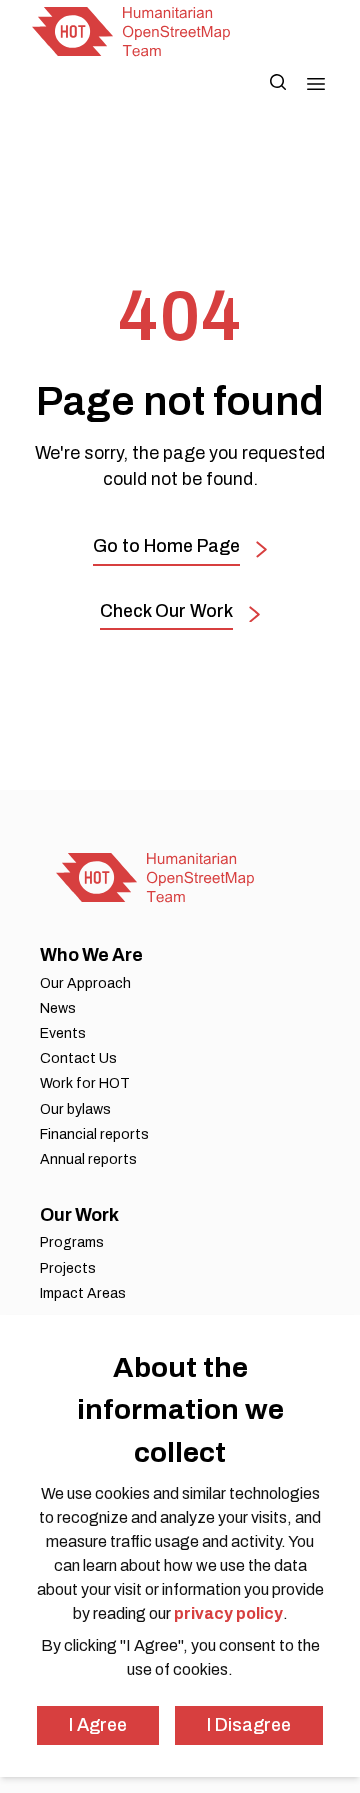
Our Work (79, 1215)
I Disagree (249, 1725)
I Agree (98, 1725)
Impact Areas (83, 1293)
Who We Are (91, 955)
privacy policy (228, 1613)
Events (63, 1033)
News (58, 1008)
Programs (72, 1242)
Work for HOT (85, 1083)
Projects (68, 1268)
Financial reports (94, 1134)
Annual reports (88, 1159)
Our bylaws (75, 1109)
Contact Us (78, 1058)
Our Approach (85, 983)
